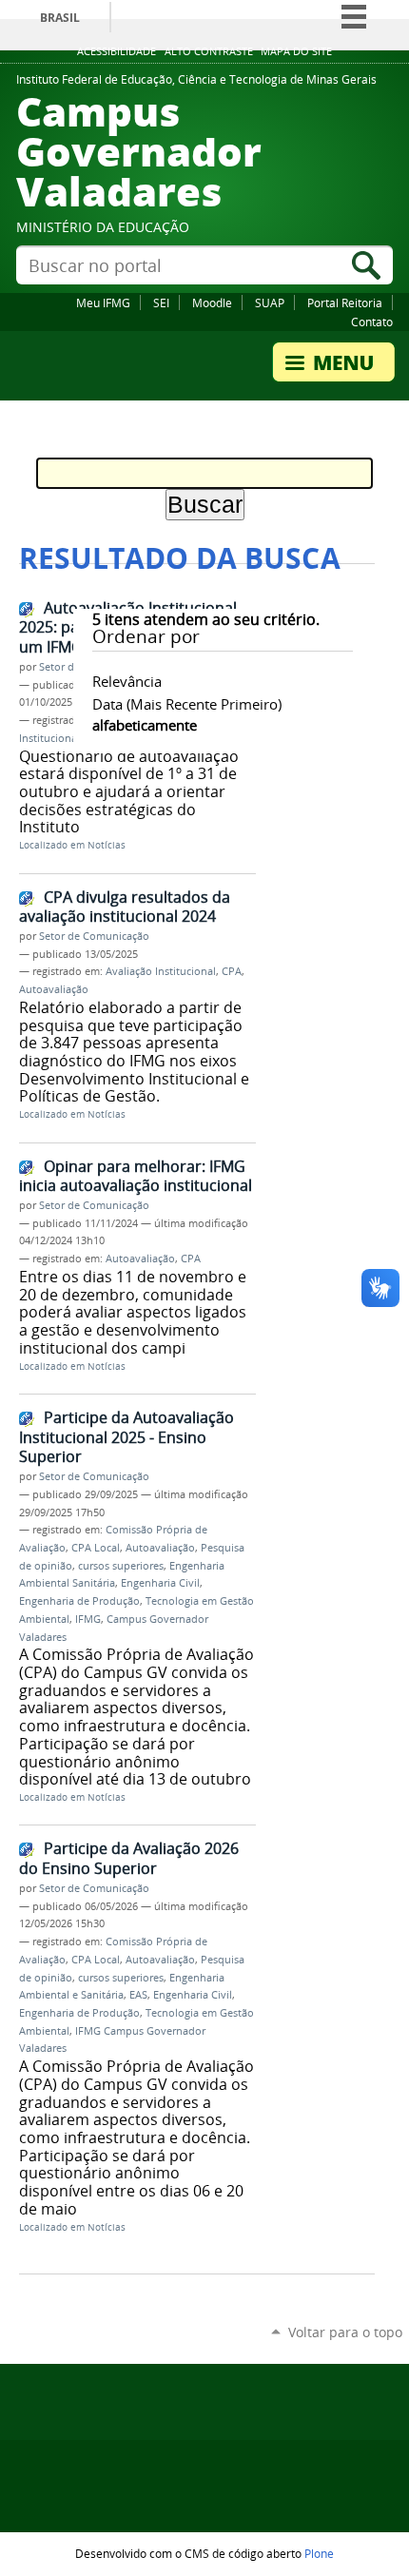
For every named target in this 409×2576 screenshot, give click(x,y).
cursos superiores (121, 1566)
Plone (319, 2553)
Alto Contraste (209, 51)
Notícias (107, 845)
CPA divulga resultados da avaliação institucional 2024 (125, 907)
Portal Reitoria (345, 302)
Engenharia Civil (160, 1583)
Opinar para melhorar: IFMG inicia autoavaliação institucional (136, 1176)
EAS (138, 1995)
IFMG (88, 1619)
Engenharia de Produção (79, 1601)
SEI (161, 302)
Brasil (60, 18)
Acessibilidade (117, 51)
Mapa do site (296, 51)
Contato (372, 322)
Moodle (212, 302)
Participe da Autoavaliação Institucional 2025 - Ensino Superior (127, 1437)
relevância (127, 681)
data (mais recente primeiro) (187, 704)
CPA (232, 971)
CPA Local (96, 1548)
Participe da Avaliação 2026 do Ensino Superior (129, 1858)
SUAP (270, 302)
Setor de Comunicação (94, 936)
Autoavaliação (54, 989)
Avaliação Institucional (161, 971)
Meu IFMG (103, 302)
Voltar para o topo (345, 2332)
